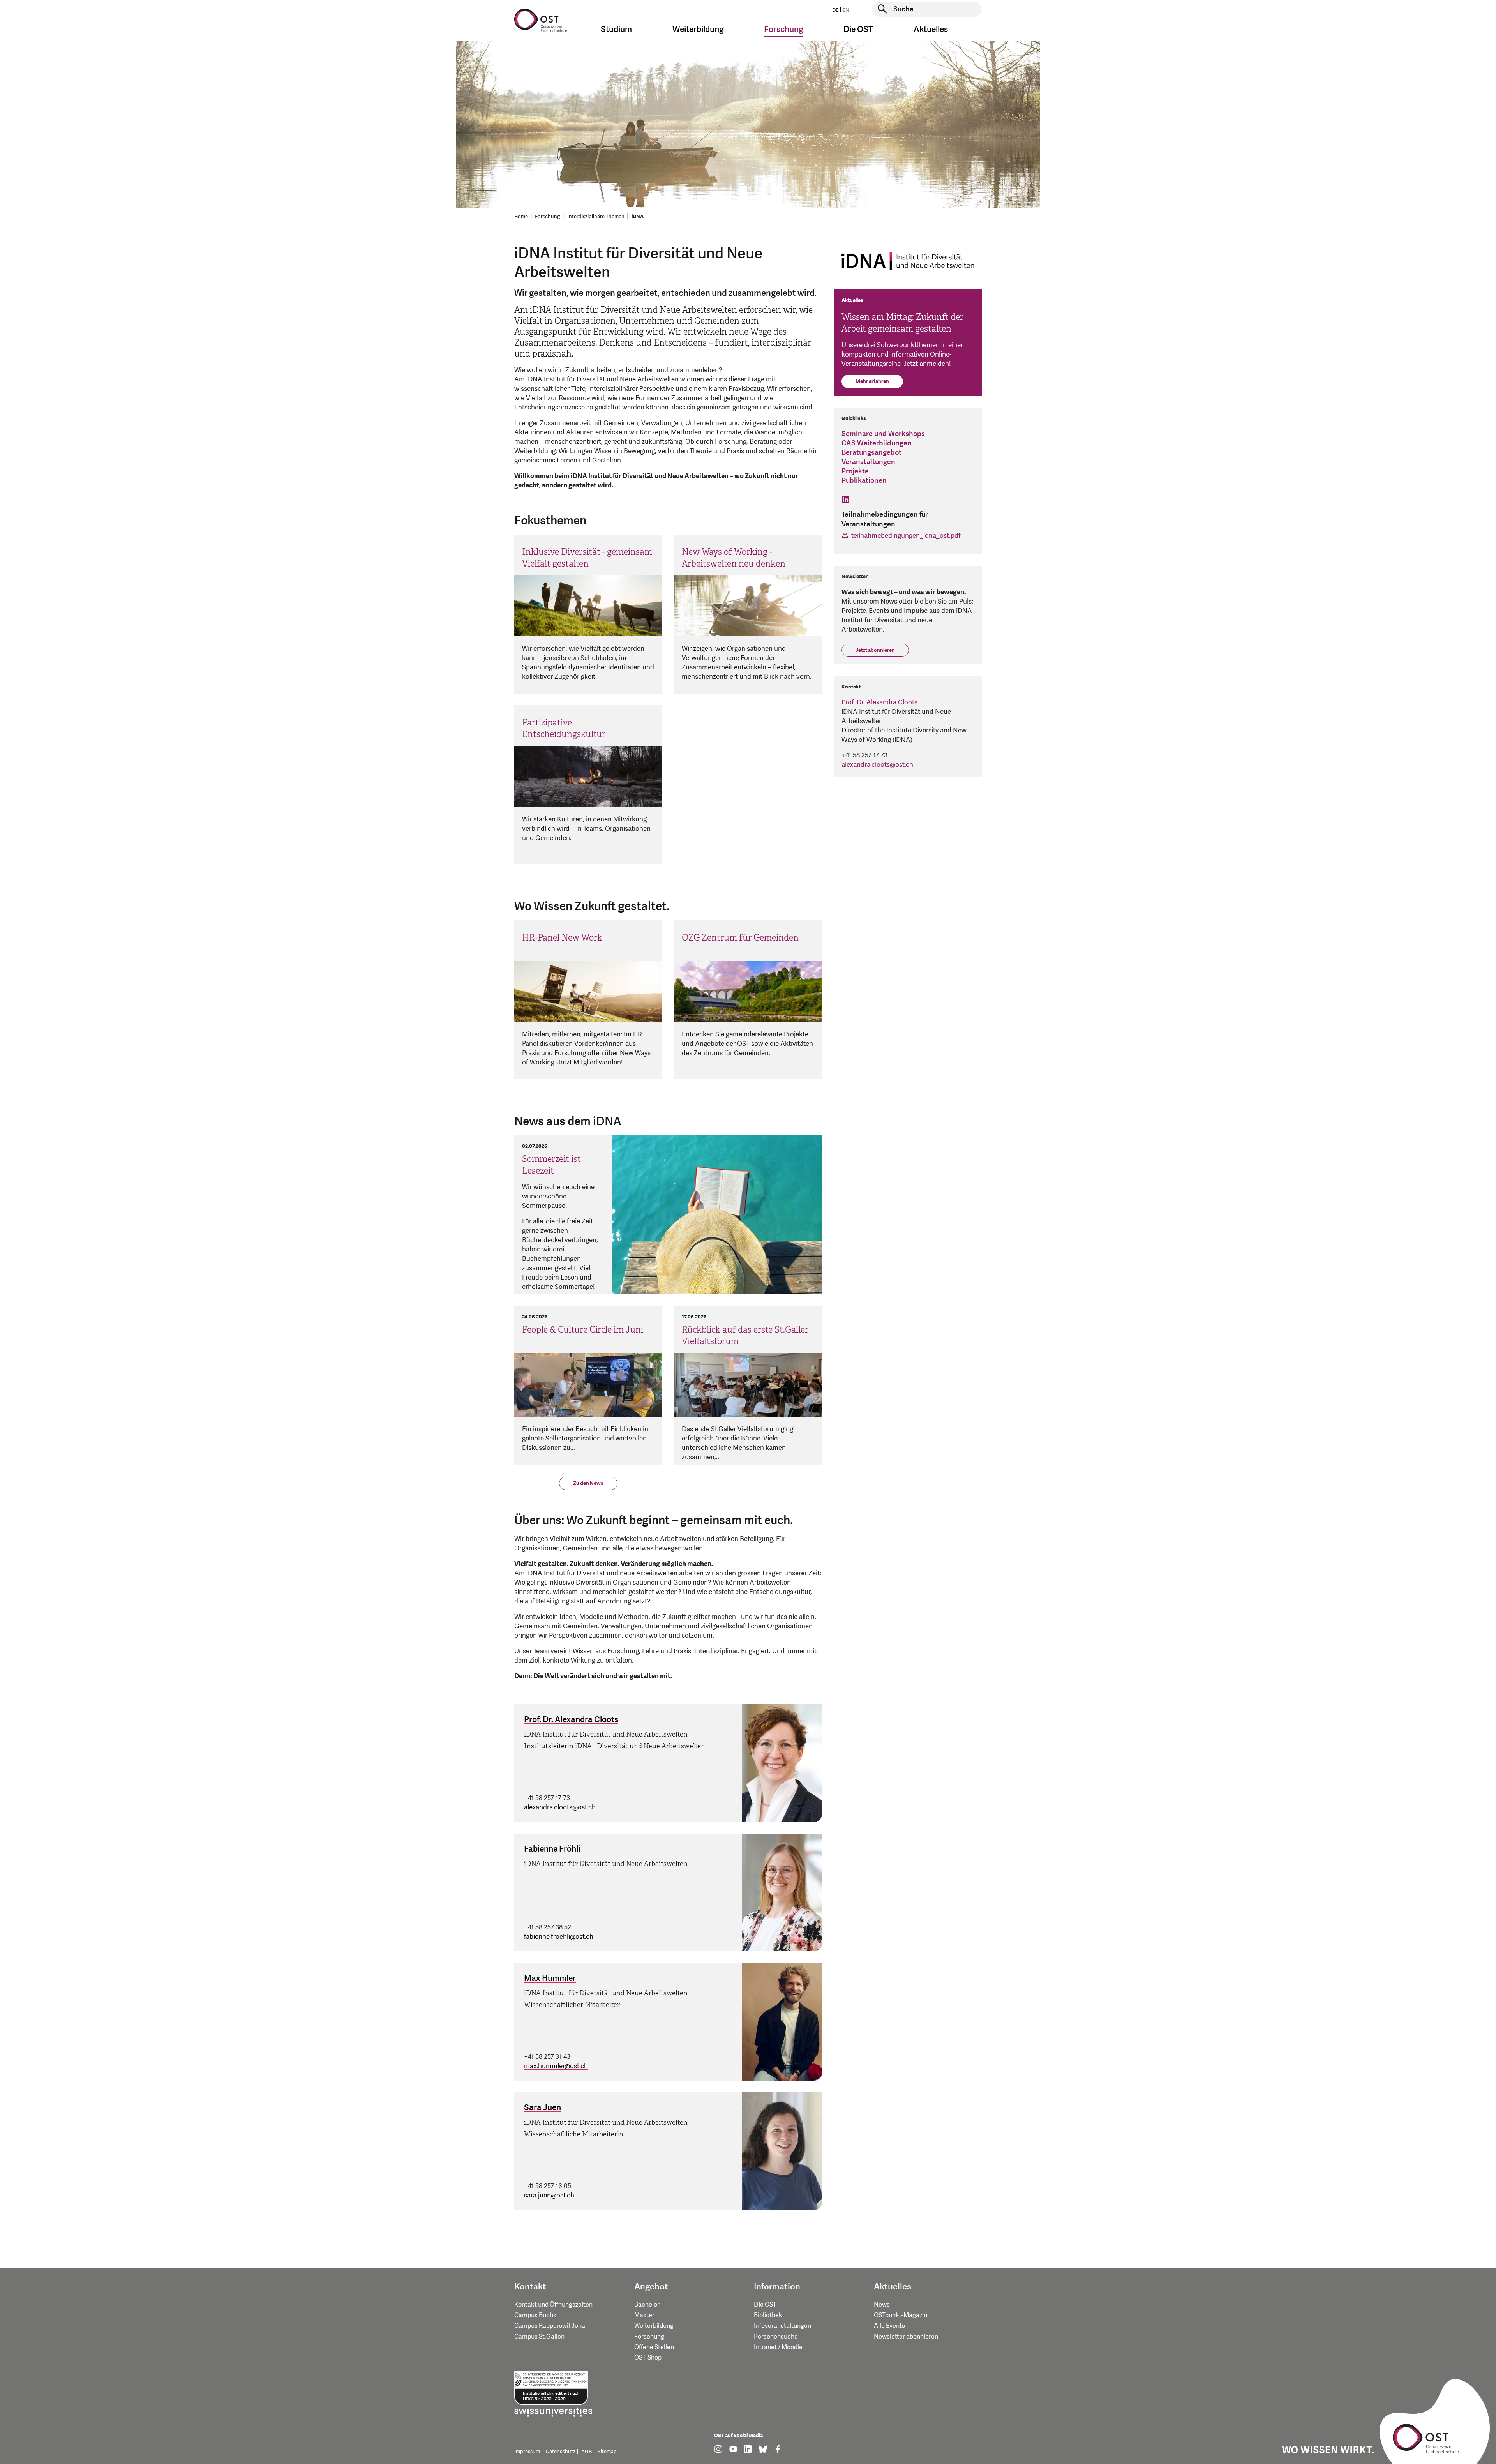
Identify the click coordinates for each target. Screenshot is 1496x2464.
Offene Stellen (654, 2347)
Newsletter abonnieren (906, 2337)
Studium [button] (616, 29)
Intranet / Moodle (778, 2347)
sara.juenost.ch (549, 2195)
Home (521, 217)
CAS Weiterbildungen (877, 443)
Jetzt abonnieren (875, 650)
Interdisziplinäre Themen (596, 217)
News (882, 2305)
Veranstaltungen (868, 462)
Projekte (855, 471)
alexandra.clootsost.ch (560, 1807)
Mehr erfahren (872, 381)
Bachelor (647, 2305)
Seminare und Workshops (883, 434)
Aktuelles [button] (931, 29)
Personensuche (776, 2337)
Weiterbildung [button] (698, 29)
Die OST (765, 2305)
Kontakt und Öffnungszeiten (553, 2305)
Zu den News (588, 1483)
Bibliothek (768, 2315)
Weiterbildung (654, 2326)
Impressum (527, 2452)
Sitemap (607, 2452)
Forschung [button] (784, 29)
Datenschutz (561, 2452)
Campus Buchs (535, 2315)
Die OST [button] (858, 29)
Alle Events (889, 2326)
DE (835, 10)
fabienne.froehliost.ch (559, 1937)
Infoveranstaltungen (782, 2326)
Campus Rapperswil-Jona (550, 2326)
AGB (587, 2452)
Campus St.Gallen (539, 2337)
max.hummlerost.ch (556, 2066)
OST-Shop (648, 2358)
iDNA (638, 217)
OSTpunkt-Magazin (901, 2315)
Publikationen (864, 481)
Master (644, 2315)
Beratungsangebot (871, 453)
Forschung (547, 217)
